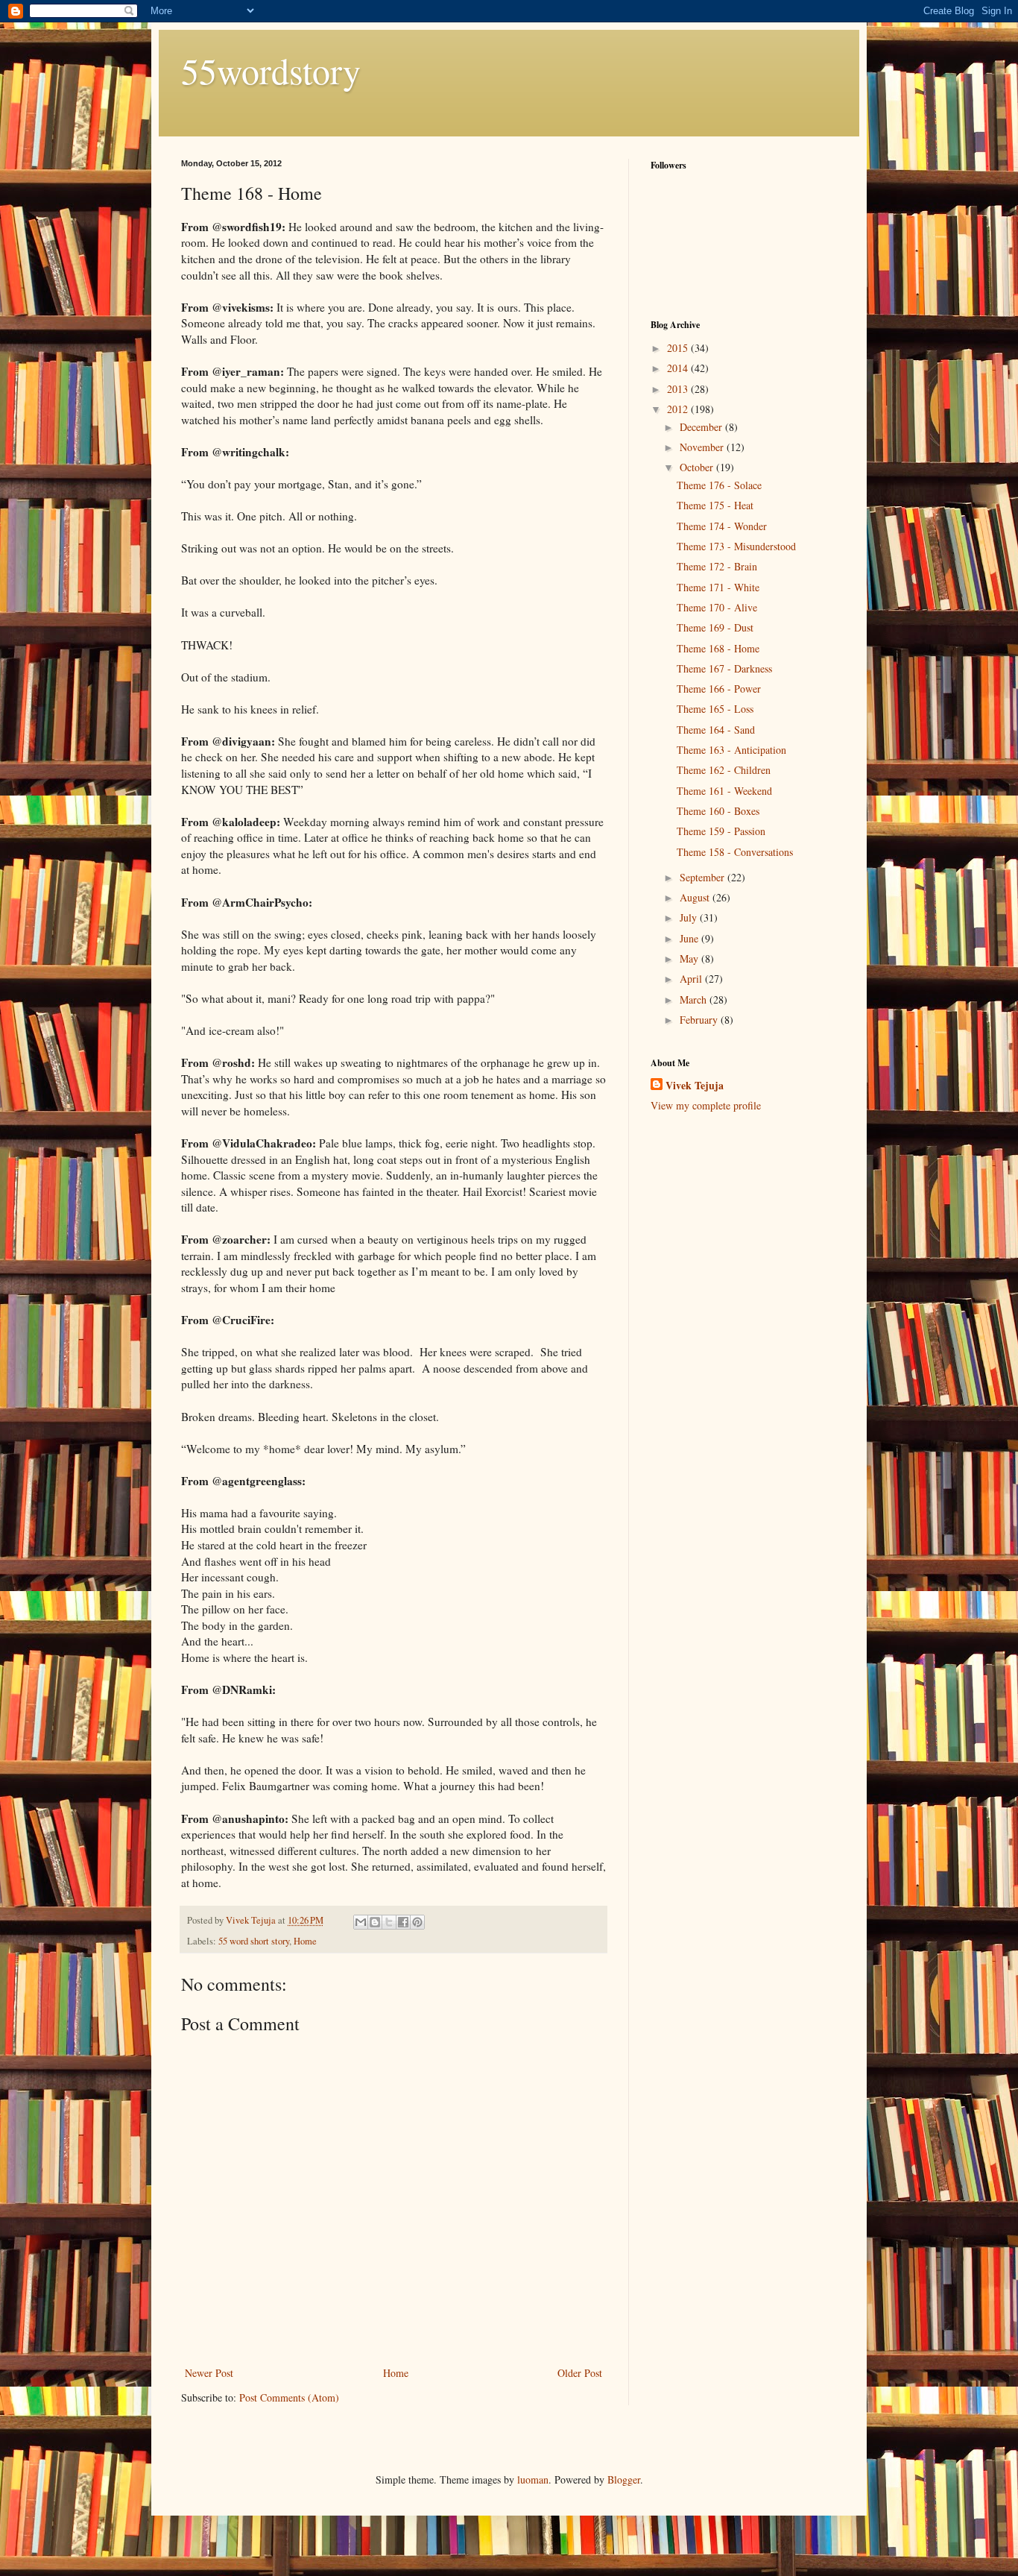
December (702, 427)
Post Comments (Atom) (289, 2397)
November (703, 447)
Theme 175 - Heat (715, 505)
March (695, 999)
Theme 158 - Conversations (735, 852)
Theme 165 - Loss (715, 709)
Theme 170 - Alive (717, 607)
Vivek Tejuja (695, 1086)
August (696, 897)
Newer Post (209, 2373)
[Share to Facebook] (403, 1922)
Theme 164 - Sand (716, 730)
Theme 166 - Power (719, 689)
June (690, 938)
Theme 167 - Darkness (724, 668)
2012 (679, 409)
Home (305, 1941)
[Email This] (361, 1922)
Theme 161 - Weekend (724, 791)
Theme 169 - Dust (715, 627)
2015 (679, 348)
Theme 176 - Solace (719, 485)
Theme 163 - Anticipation (731, 750)
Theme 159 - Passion (721, 831)
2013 (679, 389)
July (690, 917)
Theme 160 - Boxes (718, 811)
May (690, 958)
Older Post (580, 2373)
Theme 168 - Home (718, 648)
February (700, 1020)
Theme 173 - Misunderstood (736, 546)
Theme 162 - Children (724, 770)
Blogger (624, 2479)
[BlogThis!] (375, 1922)
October (698, 467)
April (692, 979)
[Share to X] (389, 1922)
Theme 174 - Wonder (722, 526)
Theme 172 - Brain (717, 566)
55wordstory (271, 70)
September (704, 877)
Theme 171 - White (718, 587)
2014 (679, 368)
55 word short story (254, 1941)
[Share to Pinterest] (417, 1922)
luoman (533, 2479)
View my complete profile (706, 1105)
